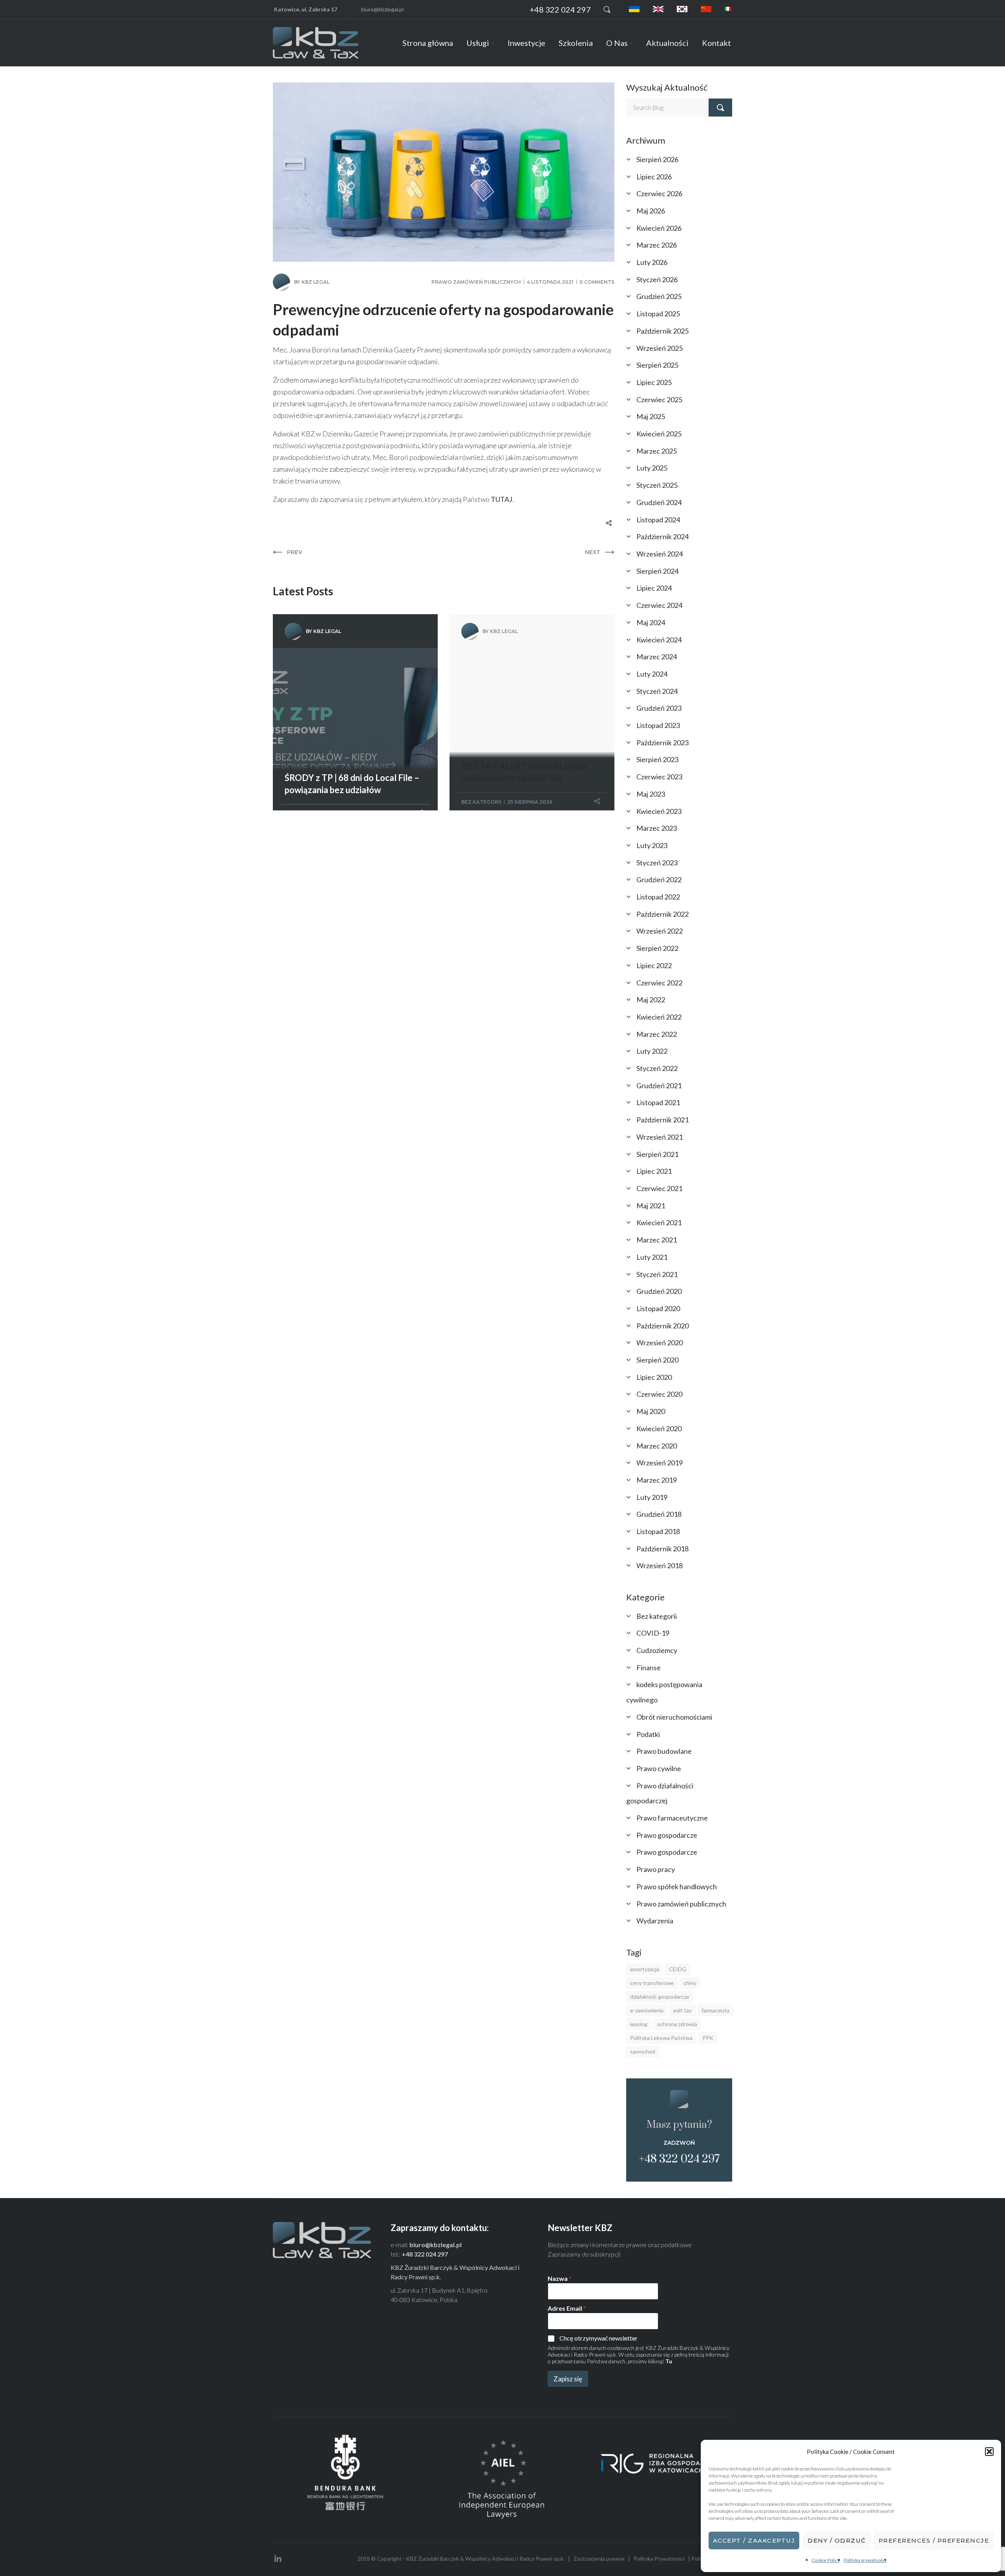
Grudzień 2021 (659, 1085)
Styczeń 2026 (657, 279)
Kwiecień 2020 (659, 1428)
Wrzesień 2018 (660, 1565)
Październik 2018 (662, 1549)
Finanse (649, 1667)
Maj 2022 (651, 1000)
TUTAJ (502, 499)
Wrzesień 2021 (660, 1137)
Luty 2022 (652, 1051)
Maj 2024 (651, 622)
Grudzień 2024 (659, 502)
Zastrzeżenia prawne (599, 2559)
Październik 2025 (662, 331)
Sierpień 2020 (657, 1360)
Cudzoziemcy (657, 1650)
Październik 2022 (662, 914)
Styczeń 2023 (657, 863)
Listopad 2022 (658, 897)
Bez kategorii (481, 802)
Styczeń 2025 (657, 485)
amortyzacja (645, 1969)
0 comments (597, 282)
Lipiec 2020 (654, 1377)
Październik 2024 (662, 536)
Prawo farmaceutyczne (672, 1818)
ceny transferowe (652, 1983)
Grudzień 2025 (659, 296)
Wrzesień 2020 (660, 1343)
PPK (708, 2038)
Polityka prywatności (865, 2560)
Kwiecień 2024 (659, 640)
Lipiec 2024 (654, 588)
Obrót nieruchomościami (674, 1717)
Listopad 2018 (658, 1531)
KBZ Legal (315, 282)
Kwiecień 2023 (659, 811)
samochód (643, 2051)
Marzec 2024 (657, 657)
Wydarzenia (655, 1921)
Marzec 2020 (657, 1446)
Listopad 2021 (658, 1102)
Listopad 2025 (658, 314)
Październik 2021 (662, 1120)
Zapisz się (568, 2379)
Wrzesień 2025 (660, 348)
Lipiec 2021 (654, 1171)
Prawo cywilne (659, 1768)
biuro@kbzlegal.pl (382, 9)
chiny (690, 1983)
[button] (989, 2452)
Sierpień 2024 (657, 571)
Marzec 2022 (657, 1034)
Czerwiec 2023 (659, 777)
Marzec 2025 (657, 451)
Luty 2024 (652, 674)
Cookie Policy (826, 2560)
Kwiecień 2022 (659, 1017)
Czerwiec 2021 (659, 1188)
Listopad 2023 (658, 725)
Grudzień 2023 (659, 708)
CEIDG (678, 1969)
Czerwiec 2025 (659, 400)
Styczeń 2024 (657, 691)
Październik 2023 (662, 743)
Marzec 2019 (657, 1480)
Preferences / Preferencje (934, 2540)
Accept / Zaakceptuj (754, 2540)
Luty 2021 (652, 1257)
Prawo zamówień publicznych (476, 282)
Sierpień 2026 (657, 159)
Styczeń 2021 (657, 1274)
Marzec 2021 (657, 1240)
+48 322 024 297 (560, 9)
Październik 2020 (662, 1326)
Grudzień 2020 (659, 1291)
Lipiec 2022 (654, 965)
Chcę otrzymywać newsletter (598, 2338)
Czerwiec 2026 (659, 193)
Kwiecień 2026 (659, 228)
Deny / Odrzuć (837, 2540)
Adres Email (567, 2308)
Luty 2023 (652, 845)
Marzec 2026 (657, 245)
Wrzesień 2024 (660, 554)
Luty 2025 (652, 468)
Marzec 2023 (657, 828)
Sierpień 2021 (657, 1154)
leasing (639, 2024)
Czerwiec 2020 (659, 1394)
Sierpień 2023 (657, 759)
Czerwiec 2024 (659, 605)
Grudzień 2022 (659, 879)
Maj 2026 (651, 211)
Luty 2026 (652, 262)
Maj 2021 (651, 1206)
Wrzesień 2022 (660, 931)
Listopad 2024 (658, 520)
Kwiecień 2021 (659, 1222)
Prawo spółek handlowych (677, 1886)
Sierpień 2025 (657, 365)
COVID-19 (653, 1633)
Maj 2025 (651, 416)
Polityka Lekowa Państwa (661, 2038)
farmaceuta (715, 2010)
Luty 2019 (652, 1497)
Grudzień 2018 (659, 1514)
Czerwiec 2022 (659, 983)
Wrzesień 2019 (660, 1463)
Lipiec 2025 (654, 382)
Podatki (648, 1734)
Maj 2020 (651, 1411)
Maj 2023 (651, 794)
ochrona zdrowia (677, 2024)
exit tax (682, 2010)
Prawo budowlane (664, 1751)
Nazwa (560, 2278)
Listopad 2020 (658, 1308)
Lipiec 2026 (654, 177)
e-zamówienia (647, 2010)
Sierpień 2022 (657, 948)
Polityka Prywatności (659, 2559)
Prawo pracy (656, 1869)
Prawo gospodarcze (667, 1835)
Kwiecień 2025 (659, 434)
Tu (669, 2361)
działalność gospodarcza (660, 1997)
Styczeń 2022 (657, 1068)
